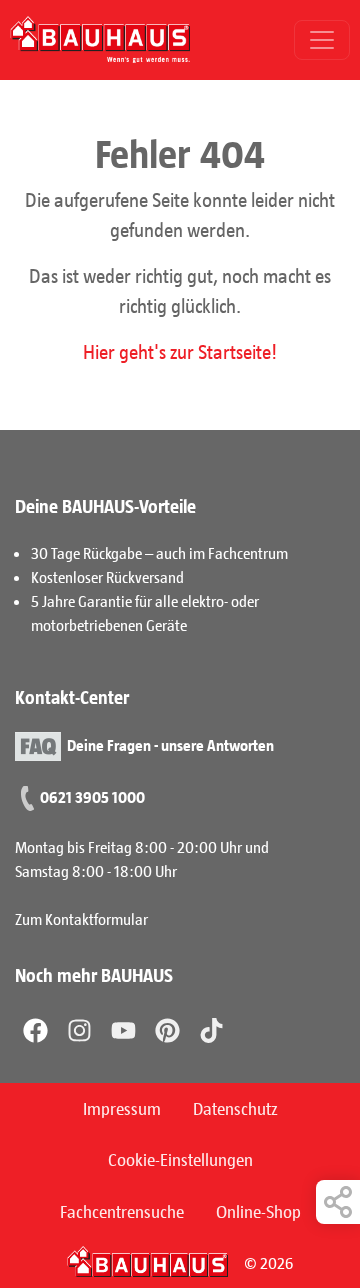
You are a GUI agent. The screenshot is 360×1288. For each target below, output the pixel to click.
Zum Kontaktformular (81, 918)
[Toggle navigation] (322, 40)
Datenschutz (235, 1108)
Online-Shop (258, 1211)
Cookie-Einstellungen (180, 1159)
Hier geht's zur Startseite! (180, 351)
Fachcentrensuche (122, 1211)
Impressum (122, 1108)
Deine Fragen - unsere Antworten (170, 743)
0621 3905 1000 (92, 796)
